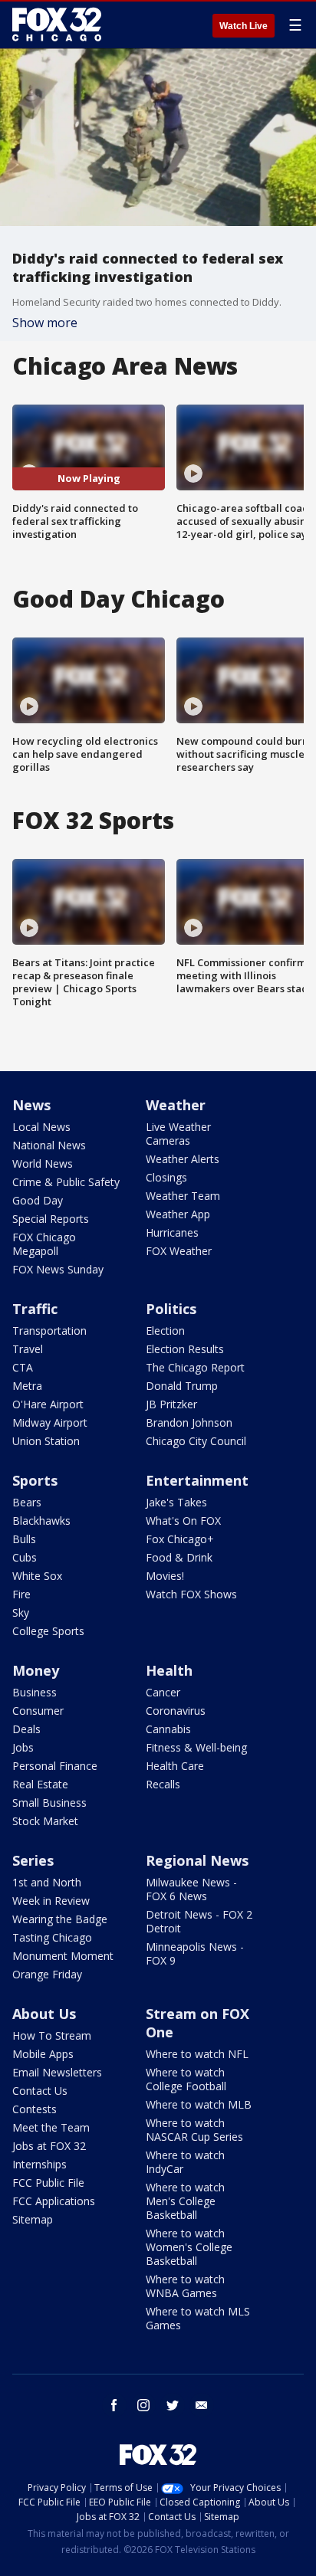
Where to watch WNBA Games (185, 2286)
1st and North (47, 1882)
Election (165, 1331)
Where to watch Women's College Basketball (189, 2247)
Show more (45, 323)
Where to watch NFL (197, 2054)
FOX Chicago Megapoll (44, 1244)
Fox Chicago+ (180, 1539)
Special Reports (51, 1219)
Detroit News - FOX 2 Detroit (199, 1921)
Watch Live (244, 26)
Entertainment (197, 1480)
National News (49, 1145)
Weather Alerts (183, 1159)
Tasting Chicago (52, 1937)
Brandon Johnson (189, 1422)
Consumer (38, 1711)
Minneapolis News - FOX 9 (195, 1953)
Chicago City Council (196, 1441)
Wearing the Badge (60, 1919)
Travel (28, 1349)
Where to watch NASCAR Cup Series (194, 2130)
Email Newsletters (57, 2072)
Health (169, 1670)
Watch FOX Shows (191, 1594)
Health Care (175, 1766)
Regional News (197, 1860)
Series (33, 1860)
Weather (176, 1105)
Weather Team (183, 1196)
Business (35, 1692)
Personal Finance (55, 1766)
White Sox (37, 1576)
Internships (39, 2164)
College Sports (48, 1631)
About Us (44, 2014)
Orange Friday (47, 1974)
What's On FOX (183, 1521)
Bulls (24, 1539)
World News (43, 1163)
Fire (21, 1594)
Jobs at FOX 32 (49, 2146)
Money (36, 1670)
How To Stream (52, 2035)
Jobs (23, 1747)
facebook (114, 2405)
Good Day (38, 1200)
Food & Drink (179, 1557)
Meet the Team (51, 2127)
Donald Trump (182, 1386)
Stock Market (45, 1821)
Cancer (163, 1692)
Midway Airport (50, 1422)
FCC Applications (54, 2201)
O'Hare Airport (48, 1404)
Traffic (35, 1309)
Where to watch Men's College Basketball (185, 2201)
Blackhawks (41, 1521)
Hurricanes (172, 1232)
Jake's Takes (176, 1502)
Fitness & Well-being (196, 1747)
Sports (35, 1480)
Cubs (25, 1557)
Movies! (165, 1576)
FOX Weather (179, 1251)
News (31, 1105)
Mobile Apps (43, 2054)
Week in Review (51, 1901)
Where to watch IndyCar (185, 2162)
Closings (166, 1177)
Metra (27, 1386)
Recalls (163, 1784)
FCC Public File (48, 2183)
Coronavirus (176, 1711)
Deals (26, 1729)
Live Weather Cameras (178, 1134)
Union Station (46, 1441)
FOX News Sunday (58, 1269)
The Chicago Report (195, 1367)
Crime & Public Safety (66, 1182)
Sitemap (33, 2219)
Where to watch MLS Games (198, 2318)
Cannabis (168, 1729)
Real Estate (40, 1784)
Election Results (185, 1349)
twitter (173, 2405)
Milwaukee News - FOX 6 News (191, 1889)
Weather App (178, 1214)
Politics (171, 1309)
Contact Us (40, 2091)
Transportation (49, 1331)
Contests (35, 2109)
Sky (21, 1612)
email (202, 2405)
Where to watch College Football (186, 2079)
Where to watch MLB (199, 2104)
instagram (143, 2405)
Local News (41, 1127)
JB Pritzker (171, 1404)
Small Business (49, 1803)
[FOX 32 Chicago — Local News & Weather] (57, 25)
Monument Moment (63, 1956)
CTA (23, 1367)
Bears (27, 1502)
